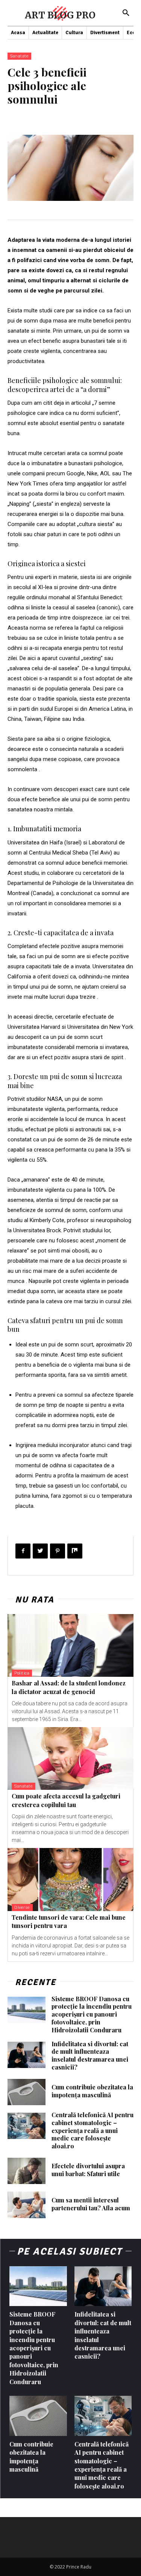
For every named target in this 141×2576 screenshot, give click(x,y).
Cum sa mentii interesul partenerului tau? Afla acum (91, 2204)
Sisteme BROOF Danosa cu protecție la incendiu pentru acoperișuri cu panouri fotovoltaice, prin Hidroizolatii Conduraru (92, 2014)
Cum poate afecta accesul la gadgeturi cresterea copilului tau (66, 1800)
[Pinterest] (58, 1551)
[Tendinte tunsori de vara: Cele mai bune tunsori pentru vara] (70, 1880)
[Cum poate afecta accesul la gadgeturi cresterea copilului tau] (70, 1759)
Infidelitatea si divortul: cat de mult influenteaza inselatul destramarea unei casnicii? (90, 2055)
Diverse (22, 1908)
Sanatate (19, 56)
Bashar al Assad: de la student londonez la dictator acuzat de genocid (69, 1687)
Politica (22, 1673)
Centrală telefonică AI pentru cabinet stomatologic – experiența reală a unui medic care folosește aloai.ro (92, 2130)
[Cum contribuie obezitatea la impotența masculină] (27, 2092)
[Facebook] (23, 1551)
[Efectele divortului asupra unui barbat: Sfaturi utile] (27, 2171)
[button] (126, 13)
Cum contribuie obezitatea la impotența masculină (92, 2091)
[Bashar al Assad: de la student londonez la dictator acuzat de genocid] (70, 1646)
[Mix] (75, 1551)
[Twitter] (40, 1551)
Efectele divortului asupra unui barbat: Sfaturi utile (88, 2170)
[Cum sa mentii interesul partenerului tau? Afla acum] (27, 2205)
